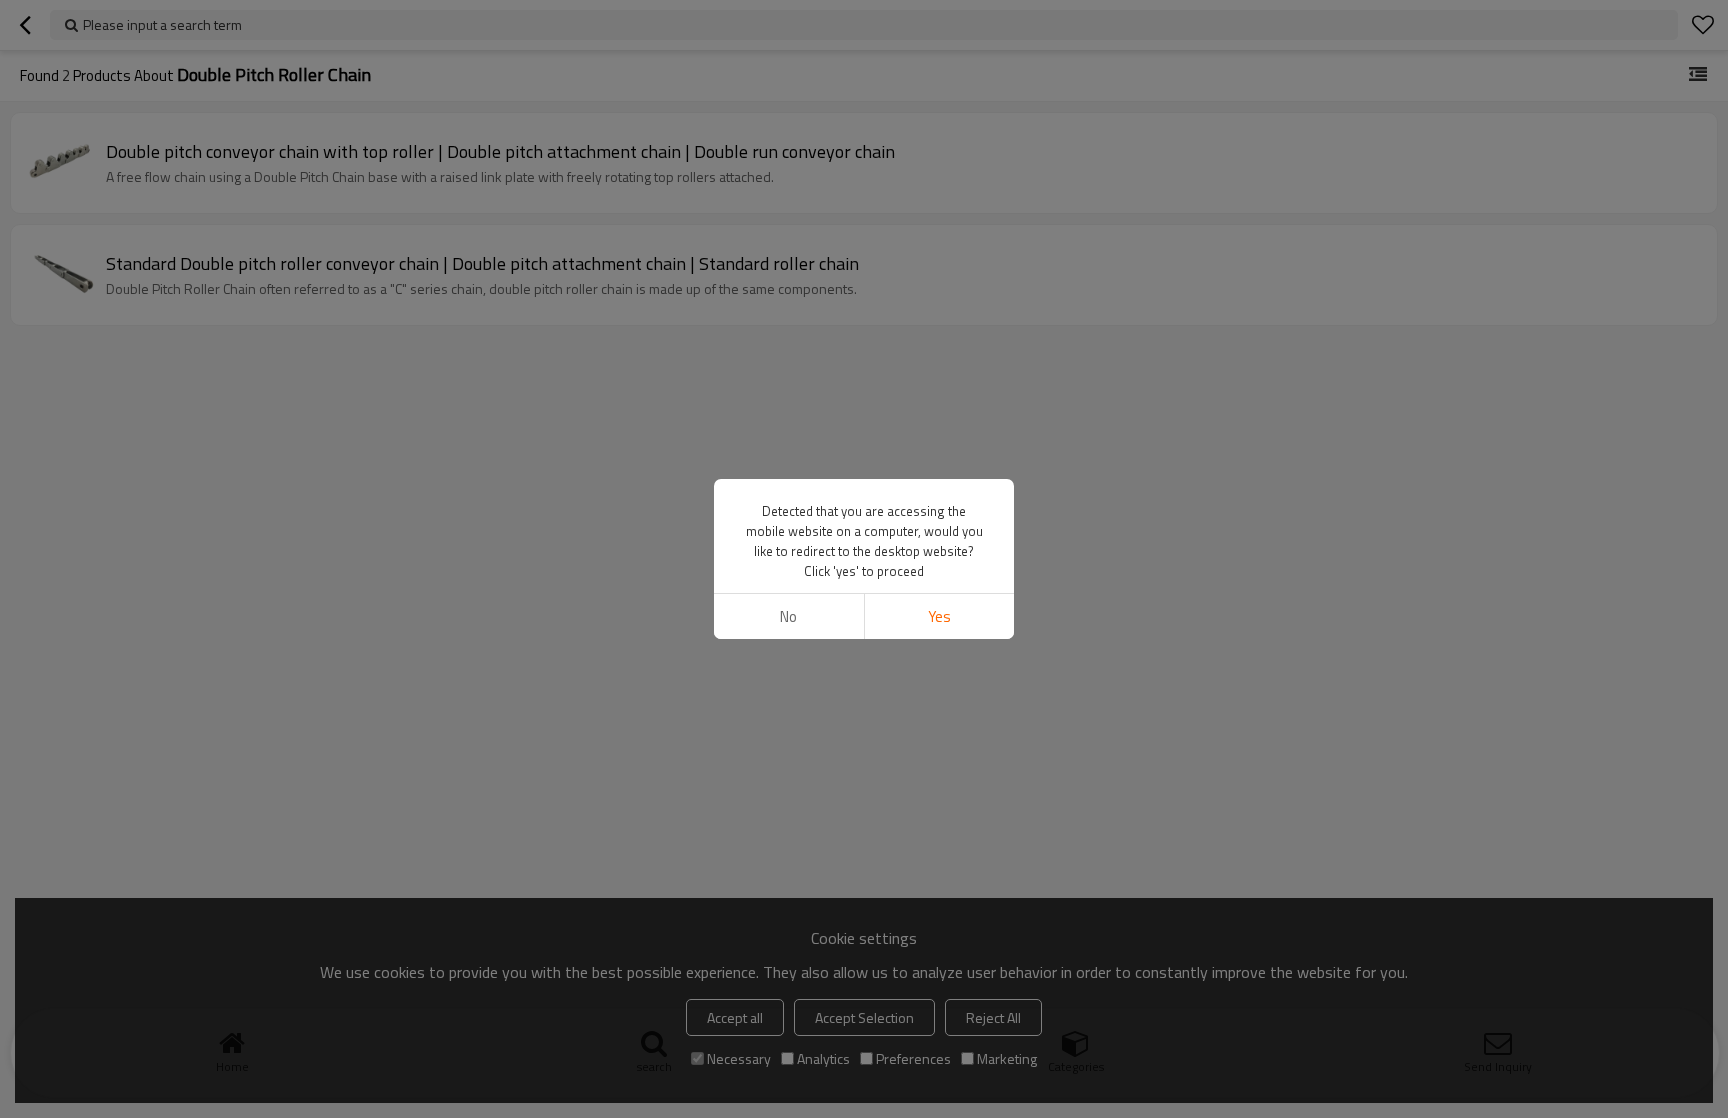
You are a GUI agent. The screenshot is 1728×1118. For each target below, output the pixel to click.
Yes (939, 616)
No (788, 616)
